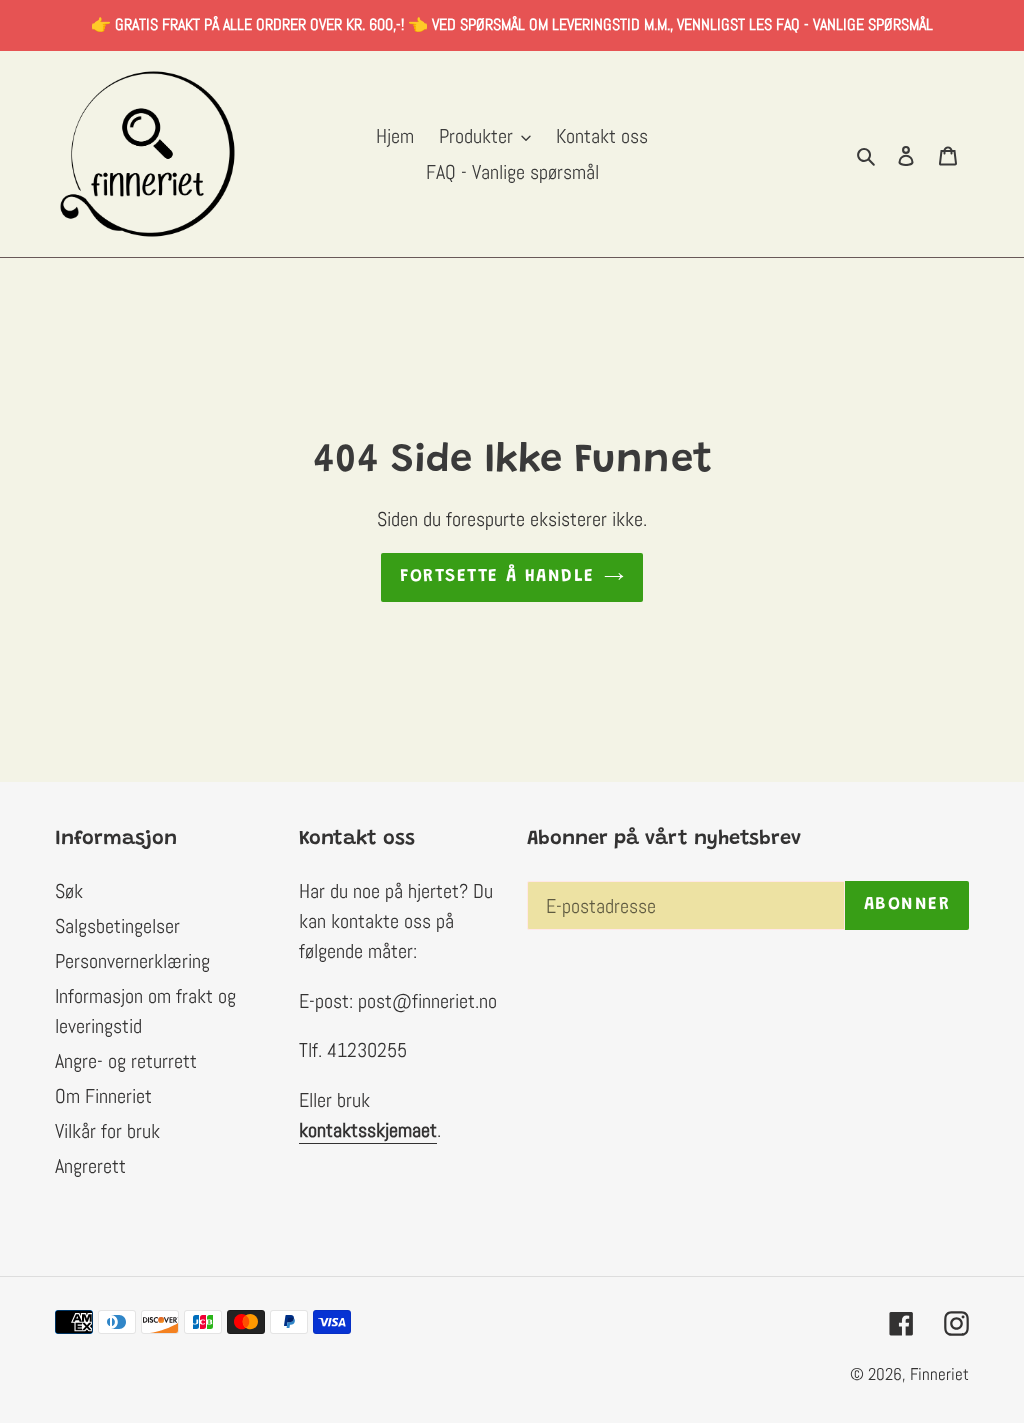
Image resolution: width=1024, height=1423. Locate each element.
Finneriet (939, 1374)
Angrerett (90, 1166)
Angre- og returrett (126, 1061)
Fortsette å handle (497, 577)
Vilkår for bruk (107, 1131)
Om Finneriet (103, 1096)
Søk (69, 891)
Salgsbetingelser (117, 926)
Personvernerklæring (132, 961)
